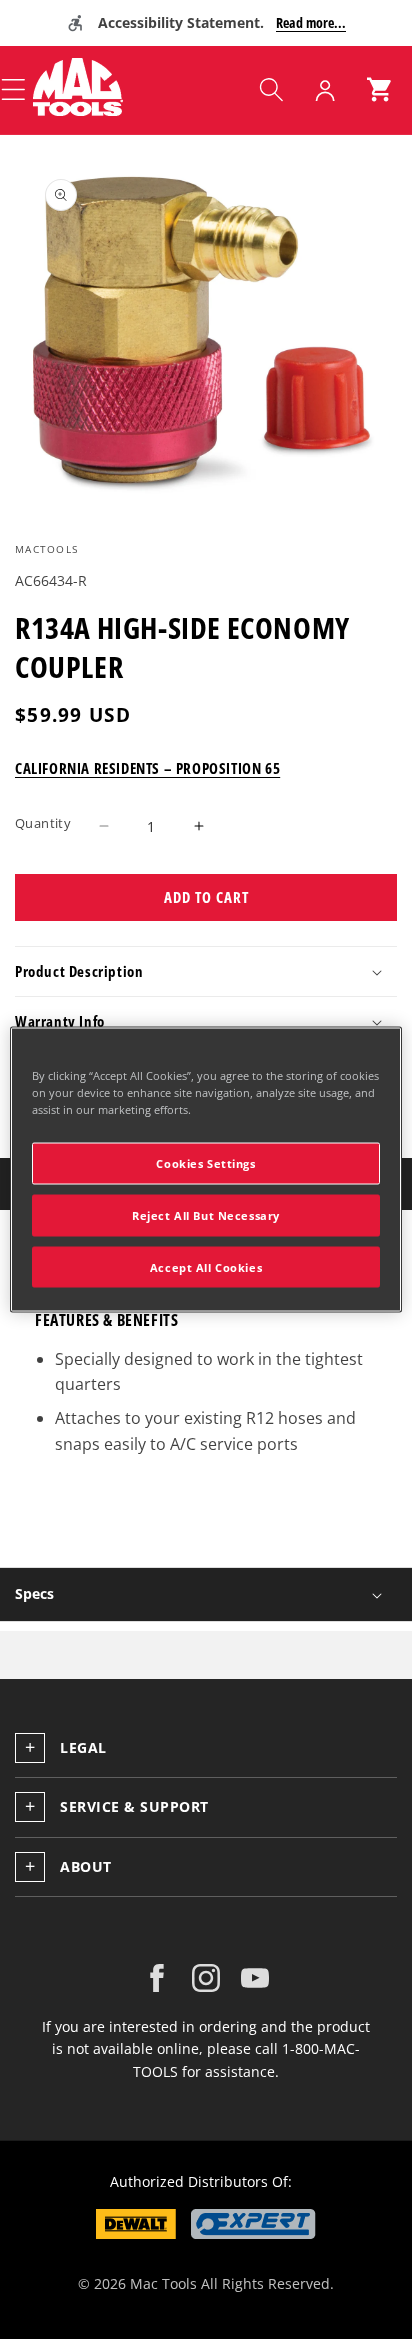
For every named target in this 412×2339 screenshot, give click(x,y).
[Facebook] (157, 1978)
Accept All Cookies (206, 1266)
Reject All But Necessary (206, 1214)
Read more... (311, 22)
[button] (271, 90)
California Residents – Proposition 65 (147, 768)
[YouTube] (255, 1978)
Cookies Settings (205, 1162)
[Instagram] (206, 1978)
